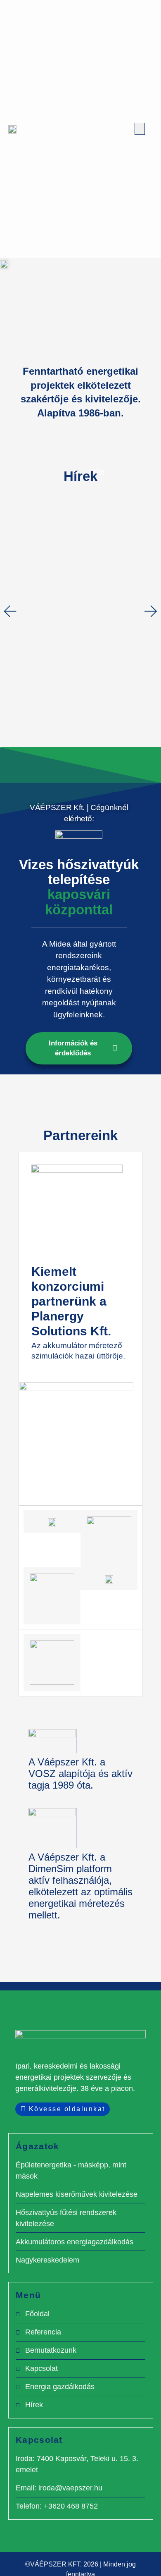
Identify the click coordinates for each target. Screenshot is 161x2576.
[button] (140, 129)
